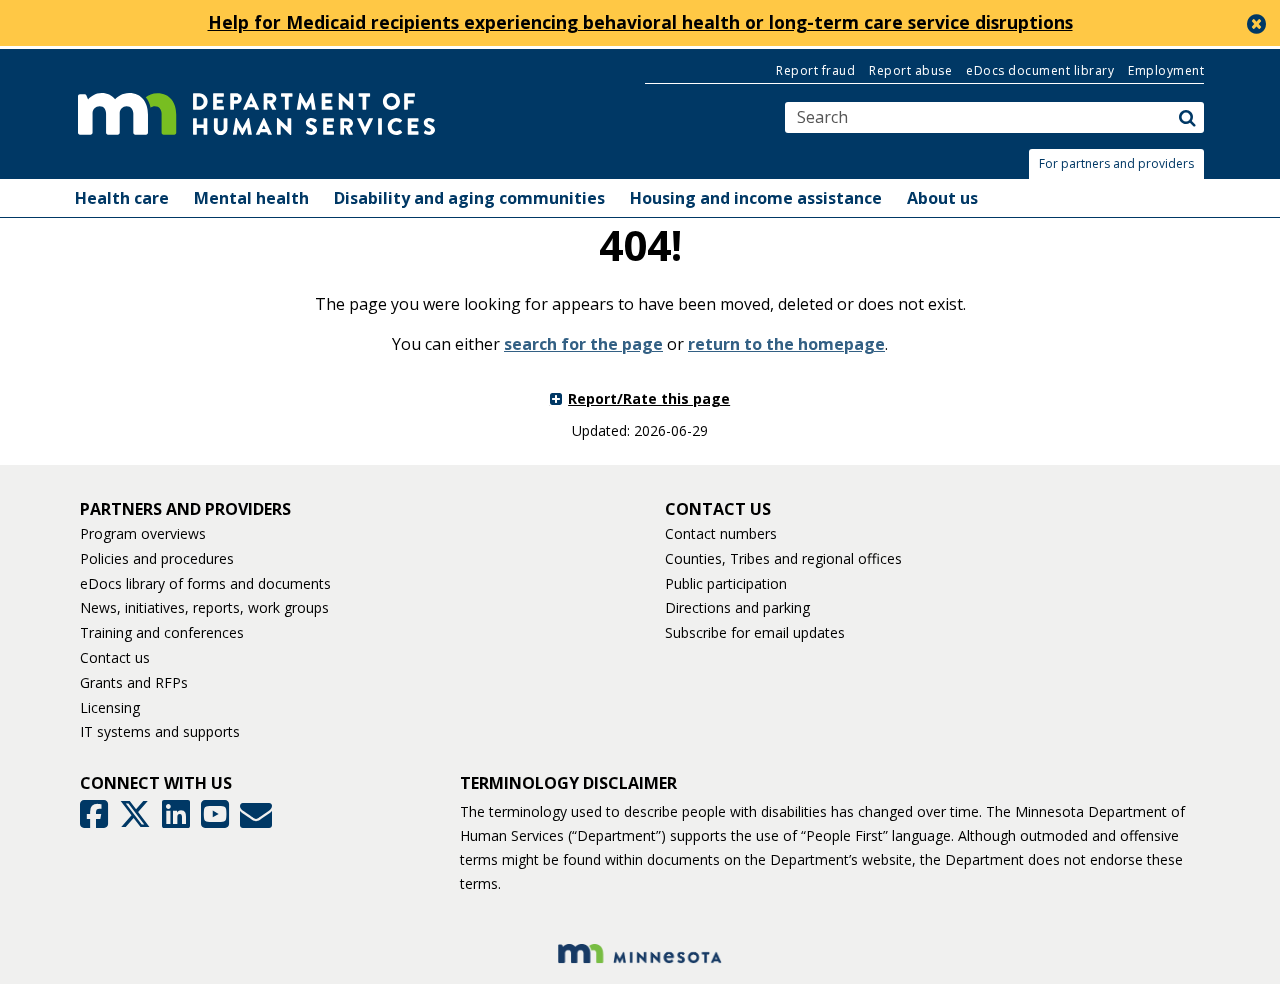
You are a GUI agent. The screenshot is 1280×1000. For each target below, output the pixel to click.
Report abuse (910, 70)
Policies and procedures (157, 558)
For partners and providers (1116, 163)
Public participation (726, 583)
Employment (1166, 70)
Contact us (115, 657)
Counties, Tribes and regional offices (783, 558)
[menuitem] (122, 198)
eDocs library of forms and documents (205, 583)
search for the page (583, 344)
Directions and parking (737, 607)
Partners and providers (185, 509)
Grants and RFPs (134, 682)
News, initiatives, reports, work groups (204, 607)
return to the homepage (786, 344)
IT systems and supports (160, 731)
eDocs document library (1040, 70)
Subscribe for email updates (755, 632)
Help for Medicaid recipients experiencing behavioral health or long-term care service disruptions (640, 22)
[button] (1122, 164)
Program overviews (143, 533)
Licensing (110, 707)
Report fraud (815, 70)
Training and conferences (162, 632)
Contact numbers (721, 533)
